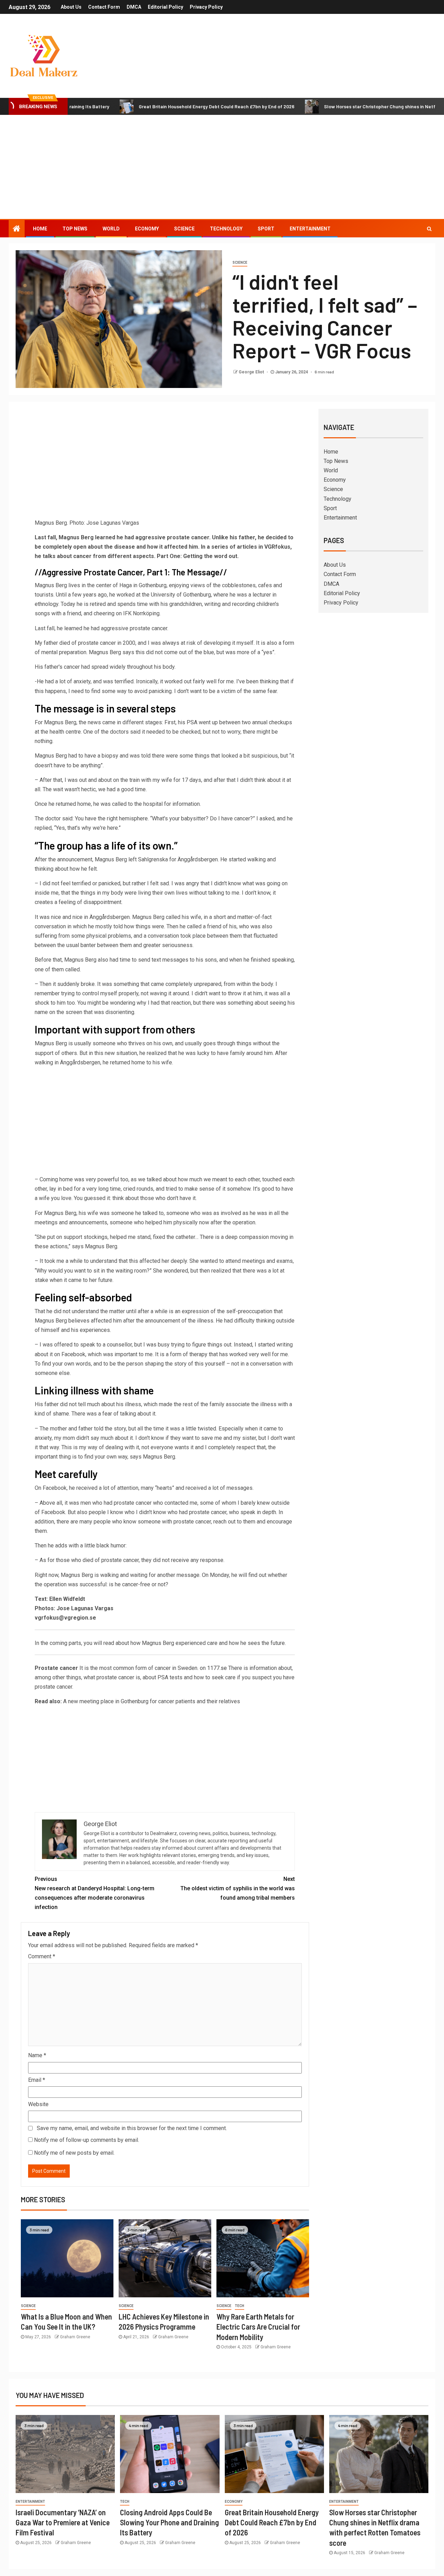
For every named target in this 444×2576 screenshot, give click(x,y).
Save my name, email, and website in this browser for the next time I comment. (132, 2128)
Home (40, 229)
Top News (75, 229)
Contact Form (104, 7)
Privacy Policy (206, 7)
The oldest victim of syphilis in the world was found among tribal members (238, 1888)
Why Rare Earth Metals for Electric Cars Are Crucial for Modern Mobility (258, 2327)
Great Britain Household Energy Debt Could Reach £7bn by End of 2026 (157, 106)
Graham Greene (75, 2337)
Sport (266, 229)
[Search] (429, 229)
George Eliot (252, 372)
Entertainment (310, 229)
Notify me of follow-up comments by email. (87, 2140)
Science (184, 229)
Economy (147, 229)
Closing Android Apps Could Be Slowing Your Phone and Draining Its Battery (169, 2522)
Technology (226, 229)
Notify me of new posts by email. (74, 2153)
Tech (240, 2306)
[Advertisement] (222, 167)
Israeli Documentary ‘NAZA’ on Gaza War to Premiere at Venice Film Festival (63, 2522)
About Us (71, 7)
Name (37, 2055)
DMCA (134, 7)
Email (37, 2080)
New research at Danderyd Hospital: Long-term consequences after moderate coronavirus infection (95, 1893)
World (111, 229)
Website (38, 2104)
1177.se (217, 1668)
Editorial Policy (165, 7)
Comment (42, 1956)
